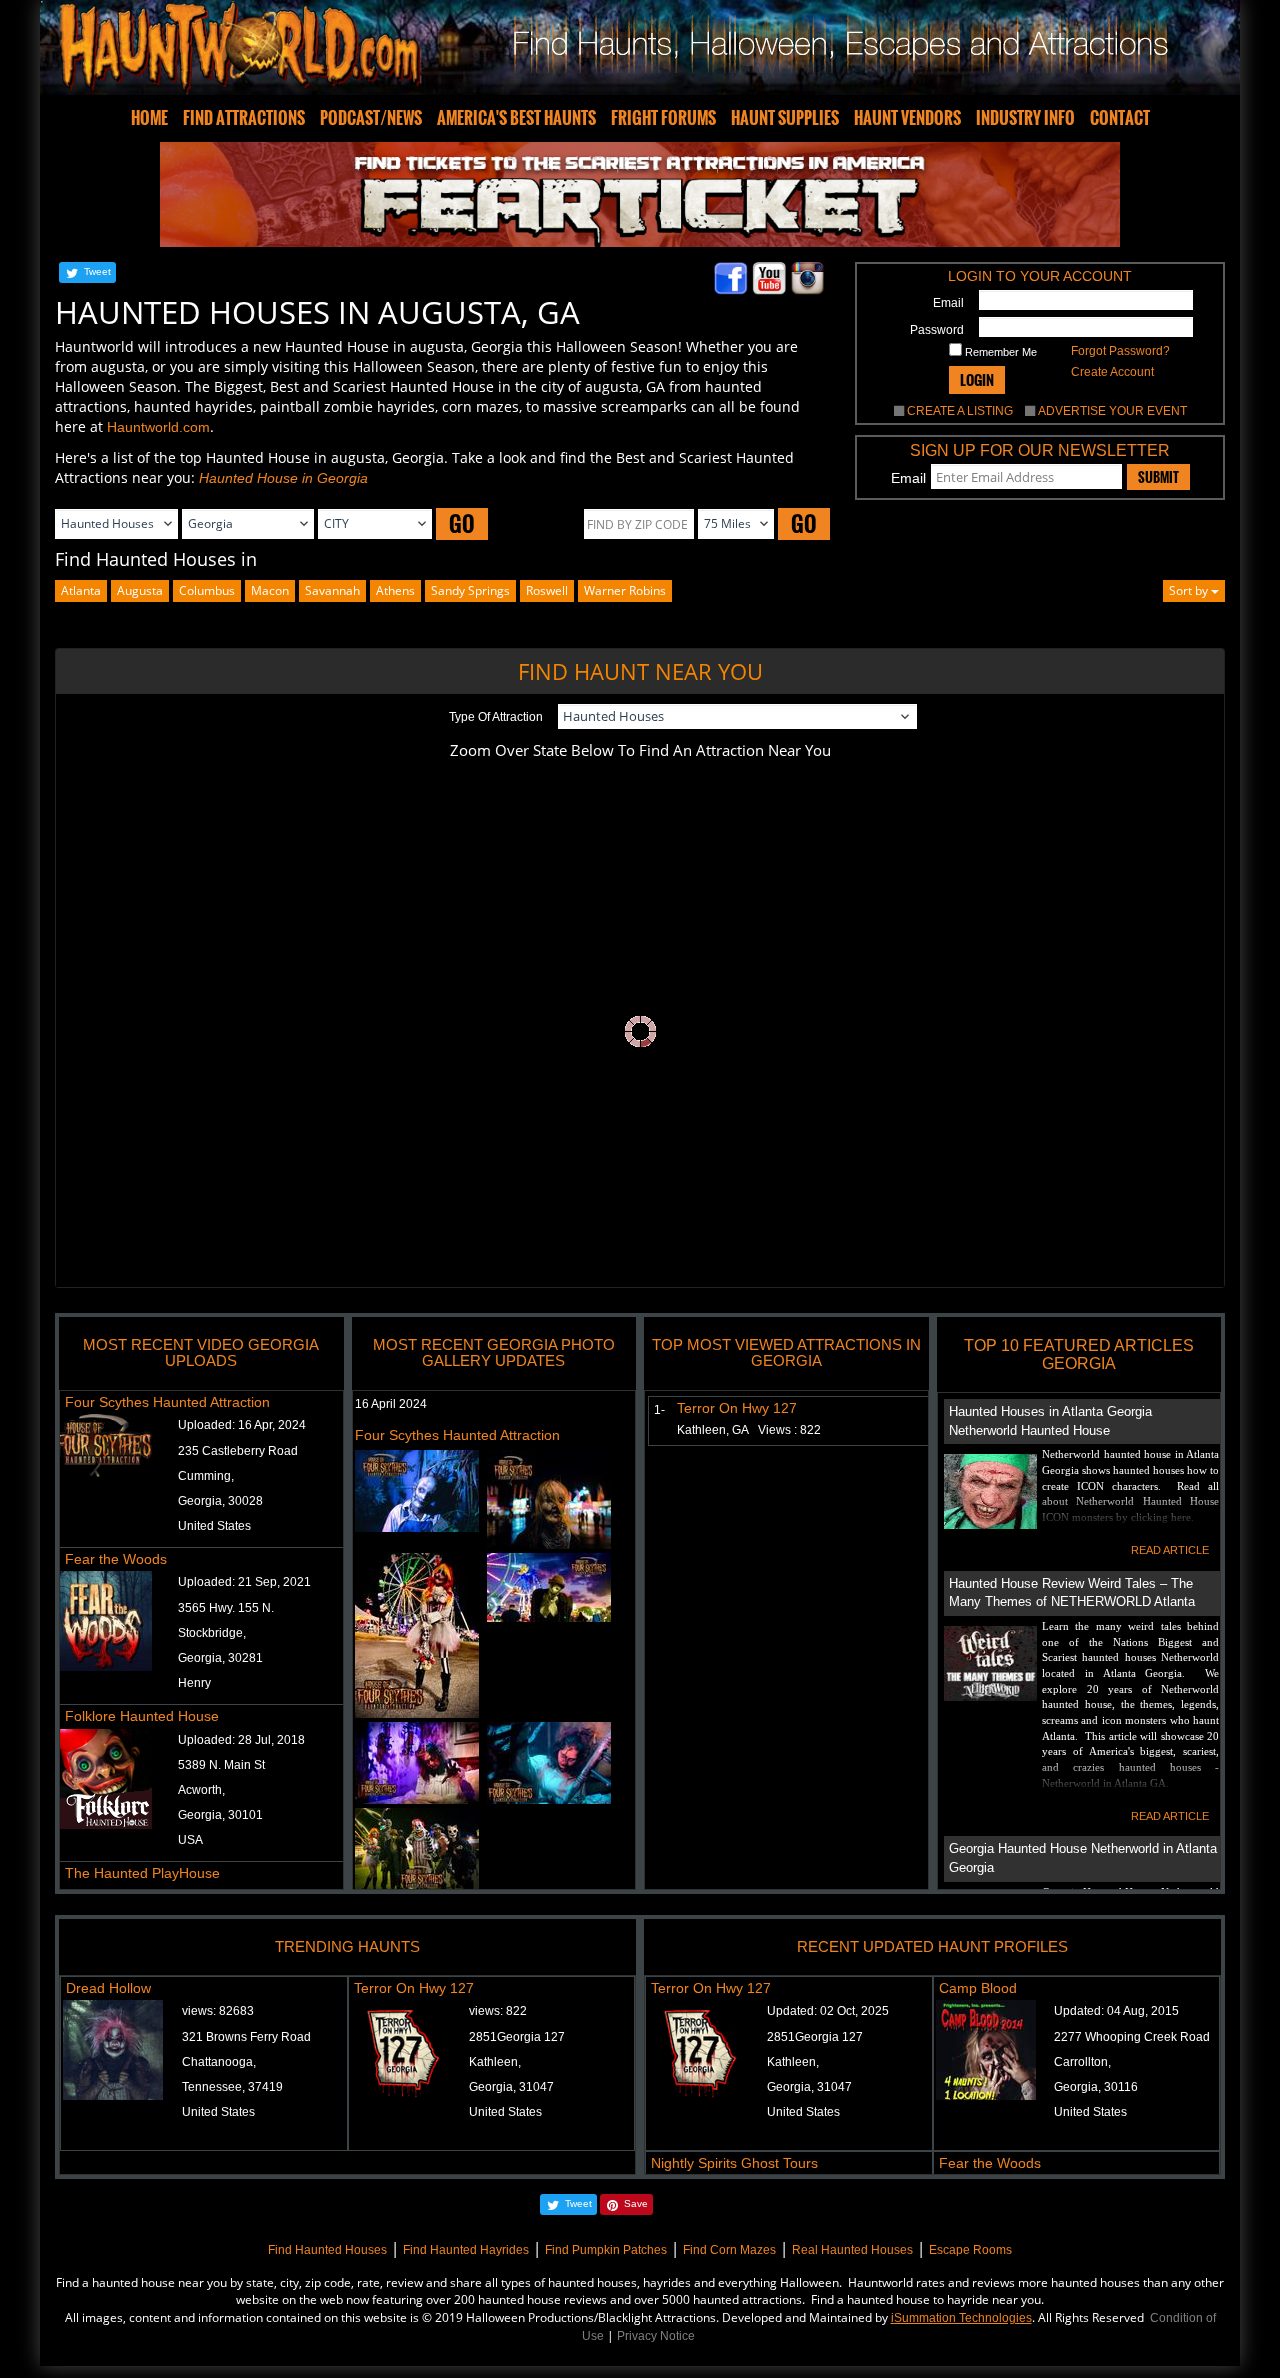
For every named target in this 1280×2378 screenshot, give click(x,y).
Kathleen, (495, 2062)
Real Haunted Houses (852, 2250)
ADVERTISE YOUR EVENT (1112, 411)
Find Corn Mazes (729, 2250)
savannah (332, 590)
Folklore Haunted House (142, 1716)
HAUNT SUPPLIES (785, 118)
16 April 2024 (391, 1404)
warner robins (625, 590)
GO (462, 523)
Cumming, (206, 1476)
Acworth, (201, 1790)
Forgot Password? (1120, 351)
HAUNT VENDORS (907, 118)
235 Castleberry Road (238, 1451)
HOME (149, 118)
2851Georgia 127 (517, 2037)
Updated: (828, 2011)
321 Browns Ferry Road (246, 2037)
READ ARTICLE (1170, 1550)
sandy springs (470, 590)
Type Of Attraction (496, 717)
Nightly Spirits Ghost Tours (734, 2163)
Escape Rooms (970, 2250)
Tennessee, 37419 (232, 2087)
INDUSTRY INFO (1025, 118)
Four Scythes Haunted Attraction (167, 1402)
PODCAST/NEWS (371, 118)
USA (190, 1840)
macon (270, 590)
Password (937, 330)
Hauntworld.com (158, 427)
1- (655, 1410)
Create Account (1112, 372)
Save (636, 2203)
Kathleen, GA (749, 1430)
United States (214, 1526)
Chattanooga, (219, 2062)
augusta (140, 590)
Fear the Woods (116, 1559)
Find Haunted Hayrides (466, 2250)
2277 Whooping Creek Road (1132, 2037)
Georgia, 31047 (511, 2087)
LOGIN (977, 379)
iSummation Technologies (961, 2318)
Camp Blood (978, 1988)
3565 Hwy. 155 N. (226, 1608)
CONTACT (1120, 118)
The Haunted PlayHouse (142, 1873)
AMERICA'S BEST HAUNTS (516, 118)
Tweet (97, 271)
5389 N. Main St (221, 1765)
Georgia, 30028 (220, 1501)
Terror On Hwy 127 (737, 1408)
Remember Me (999, 352)
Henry (194, 1683)
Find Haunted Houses (327, 2250)
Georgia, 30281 (220, 1658)
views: (218, 2011)
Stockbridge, (212, 1633)
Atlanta (81, 590)
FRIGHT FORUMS (663, 118)
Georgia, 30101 (220, 1815)
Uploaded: (242, 1425)
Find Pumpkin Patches (606, 2250)
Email (948, 303)
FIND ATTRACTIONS (244, 118)
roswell (547, 590)
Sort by (1190, 590)
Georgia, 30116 (1096, 2087)
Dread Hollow (108, 1988)
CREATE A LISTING (960, 411)
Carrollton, (1082, 2062)
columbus (207, 590)
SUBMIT (1158, 477)
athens (395, 590)
